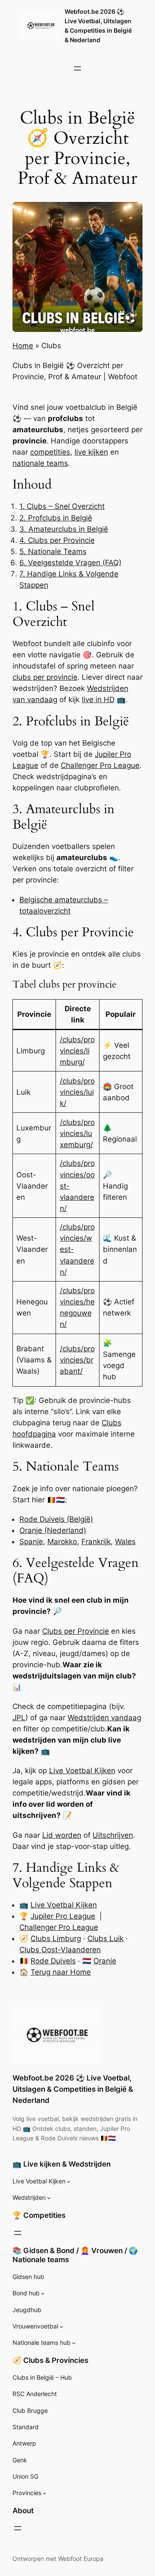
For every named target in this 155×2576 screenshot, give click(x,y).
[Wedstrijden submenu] (49, 2198)
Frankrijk (96, 1542)
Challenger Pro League (100, 765)
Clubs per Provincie (76, 1631)
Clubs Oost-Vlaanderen (60, 1950)
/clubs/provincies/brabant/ (77, 1360)
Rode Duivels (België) (56, 1519)
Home (23, 346)
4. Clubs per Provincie (57, 540)
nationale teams (40, 463)
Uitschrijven (113, 1835)
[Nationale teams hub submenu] (74, 2343)
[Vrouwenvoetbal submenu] (61, 2327)
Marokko (62, 1542)
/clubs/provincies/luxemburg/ (77, 1133)
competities (50, 452)
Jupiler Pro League (63, 1916)
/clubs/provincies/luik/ (77, 1092)
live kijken (91, 452)
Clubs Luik (105, 1938)
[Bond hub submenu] (43, 2293)
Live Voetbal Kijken (82, 1771)
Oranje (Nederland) (53, 1530)
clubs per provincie (45, 677)
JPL (19, 1718)
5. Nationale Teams (53, 551)
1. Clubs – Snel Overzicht (62, 506)
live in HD (98, 700)
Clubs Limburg (56, 1938)
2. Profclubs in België (56, 518)
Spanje (31, 1542)
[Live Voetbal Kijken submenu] (69, 2181)
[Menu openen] (77, 68)
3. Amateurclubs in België (64, 529)
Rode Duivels (53, 1961)
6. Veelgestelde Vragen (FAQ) (70, 563)
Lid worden (62, 1835)
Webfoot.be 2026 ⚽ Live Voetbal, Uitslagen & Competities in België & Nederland (73, 2089)
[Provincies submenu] (45, 2493)
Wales (125, 1542)
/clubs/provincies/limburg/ (77, 1051)
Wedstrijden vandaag (104, 1718)
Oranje (105, 1961)
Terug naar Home (61, 1972)
